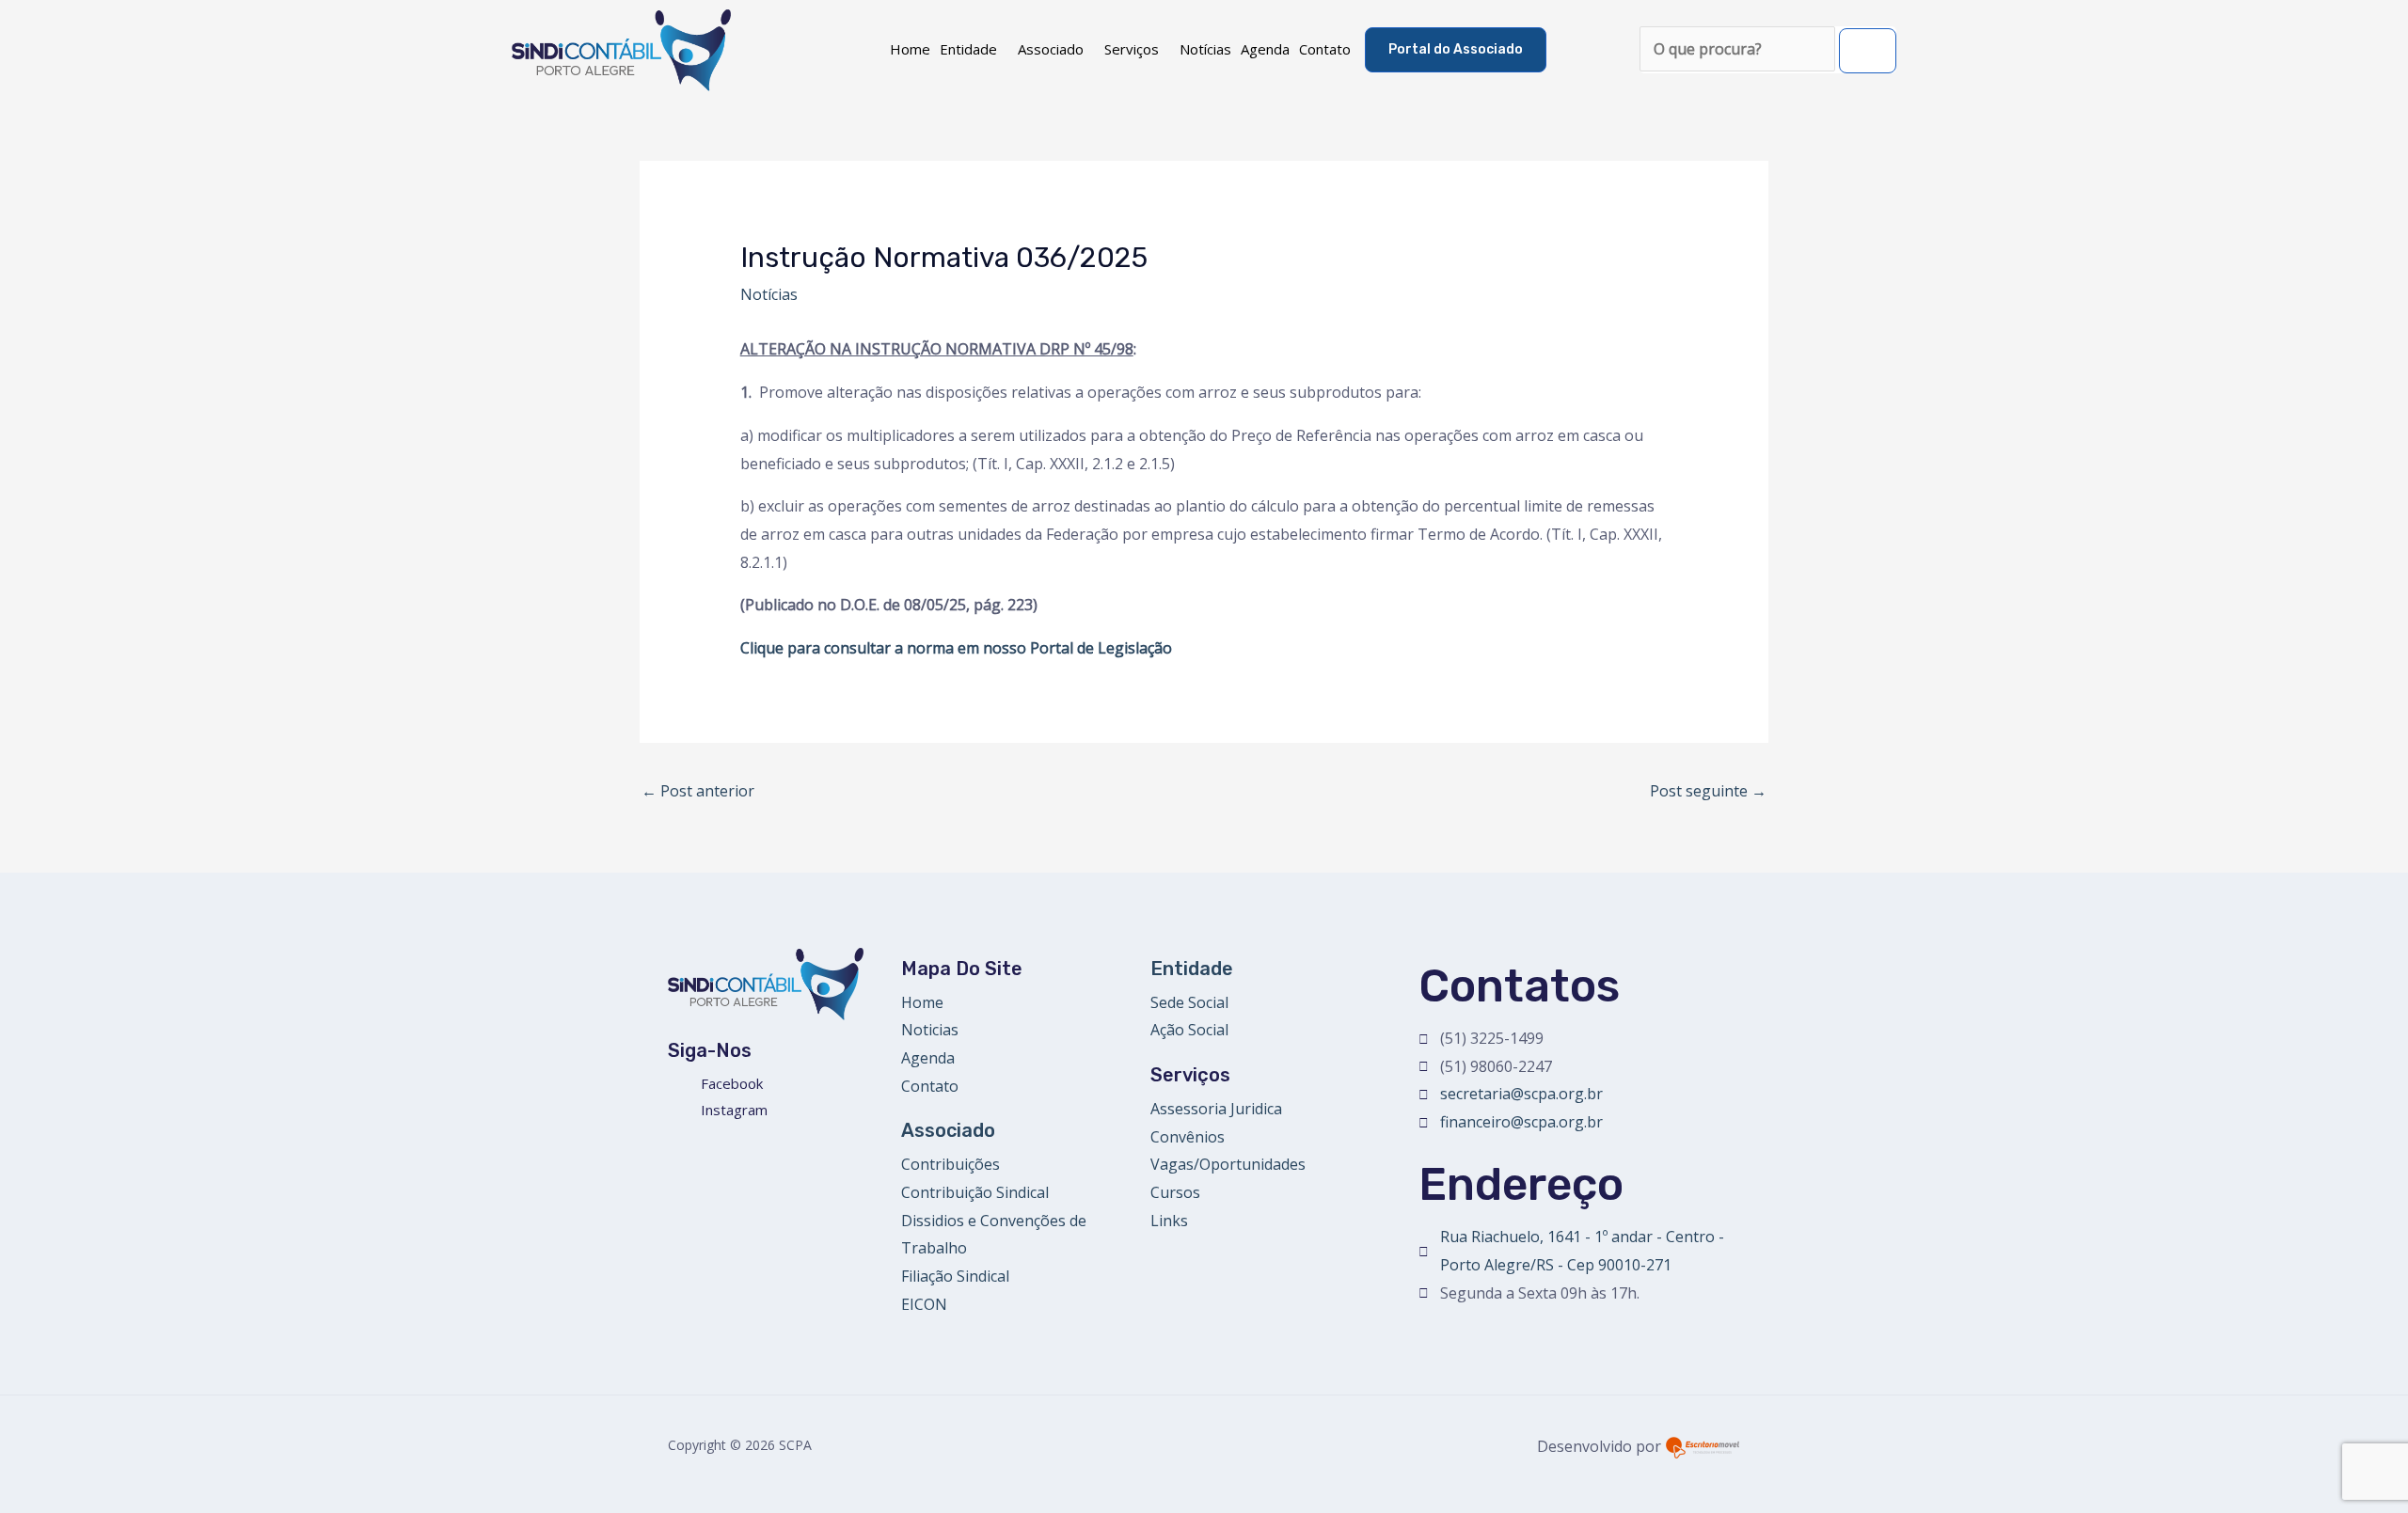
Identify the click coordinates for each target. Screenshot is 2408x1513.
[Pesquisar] (1868, 51)
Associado (1051, 49)
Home (910, 49)
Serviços (1132, 49)
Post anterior (698, 791)
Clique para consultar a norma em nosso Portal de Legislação (958, 648)
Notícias (1205, 49)
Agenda (1265, 49)
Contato (1325, 49)
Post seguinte (1708, 791)
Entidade (968, 49)
